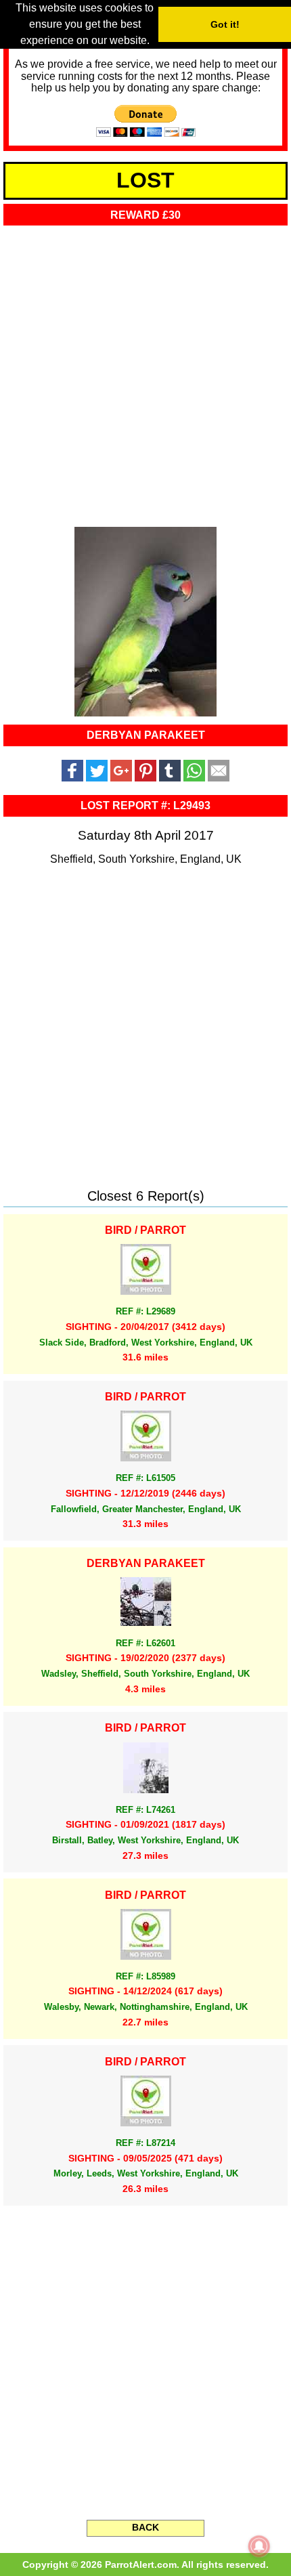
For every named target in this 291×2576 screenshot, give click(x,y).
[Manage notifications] (259, 2546)
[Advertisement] (145, 372)
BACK (145, 2527)
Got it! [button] (225, 24)
